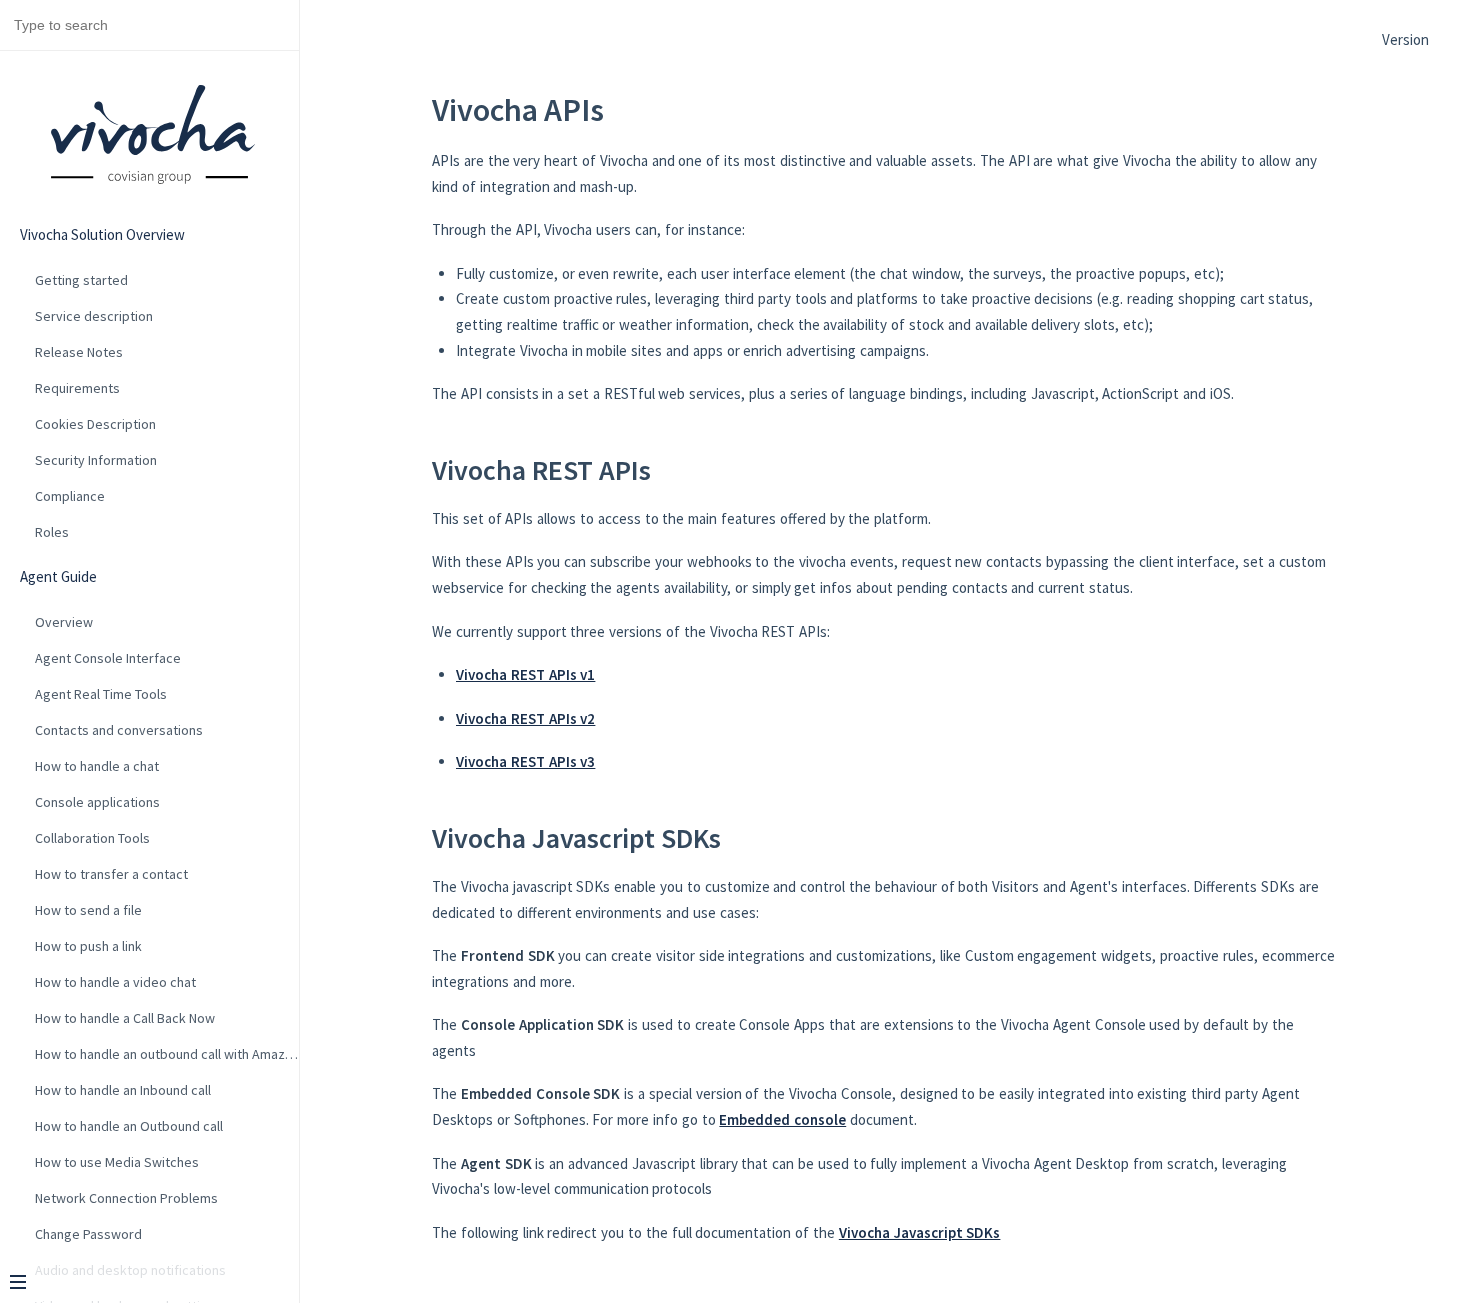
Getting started (81, 280)
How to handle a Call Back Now (125, 1018)
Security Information (96, 460)
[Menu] (142, 1284)
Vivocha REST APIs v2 (525, 718)
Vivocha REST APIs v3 (525, 761)
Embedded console (782, 1119)
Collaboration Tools (92, 838)
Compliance (70, 496)
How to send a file (88, 910)
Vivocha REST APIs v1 (525, 674)
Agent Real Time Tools (101, 694)
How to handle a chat (97, 766)
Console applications (97, 802)
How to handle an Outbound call (129, 1126)
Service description (94, 316)
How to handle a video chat (115, 982)
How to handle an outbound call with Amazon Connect (167, 1054)
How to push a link (88, 946)
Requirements (77, 388)
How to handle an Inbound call (123, 1090)
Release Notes (79, 352)
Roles (52, 532)
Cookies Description (95, 424)
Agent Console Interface (108, 658)
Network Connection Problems (126, 1198)
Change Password (88, 1234)
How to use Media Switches (117, 1162)
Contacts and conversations (119, 730)
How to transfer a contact (111, 874)
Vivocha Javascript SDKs (920, 1232)
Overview (64, 622)
